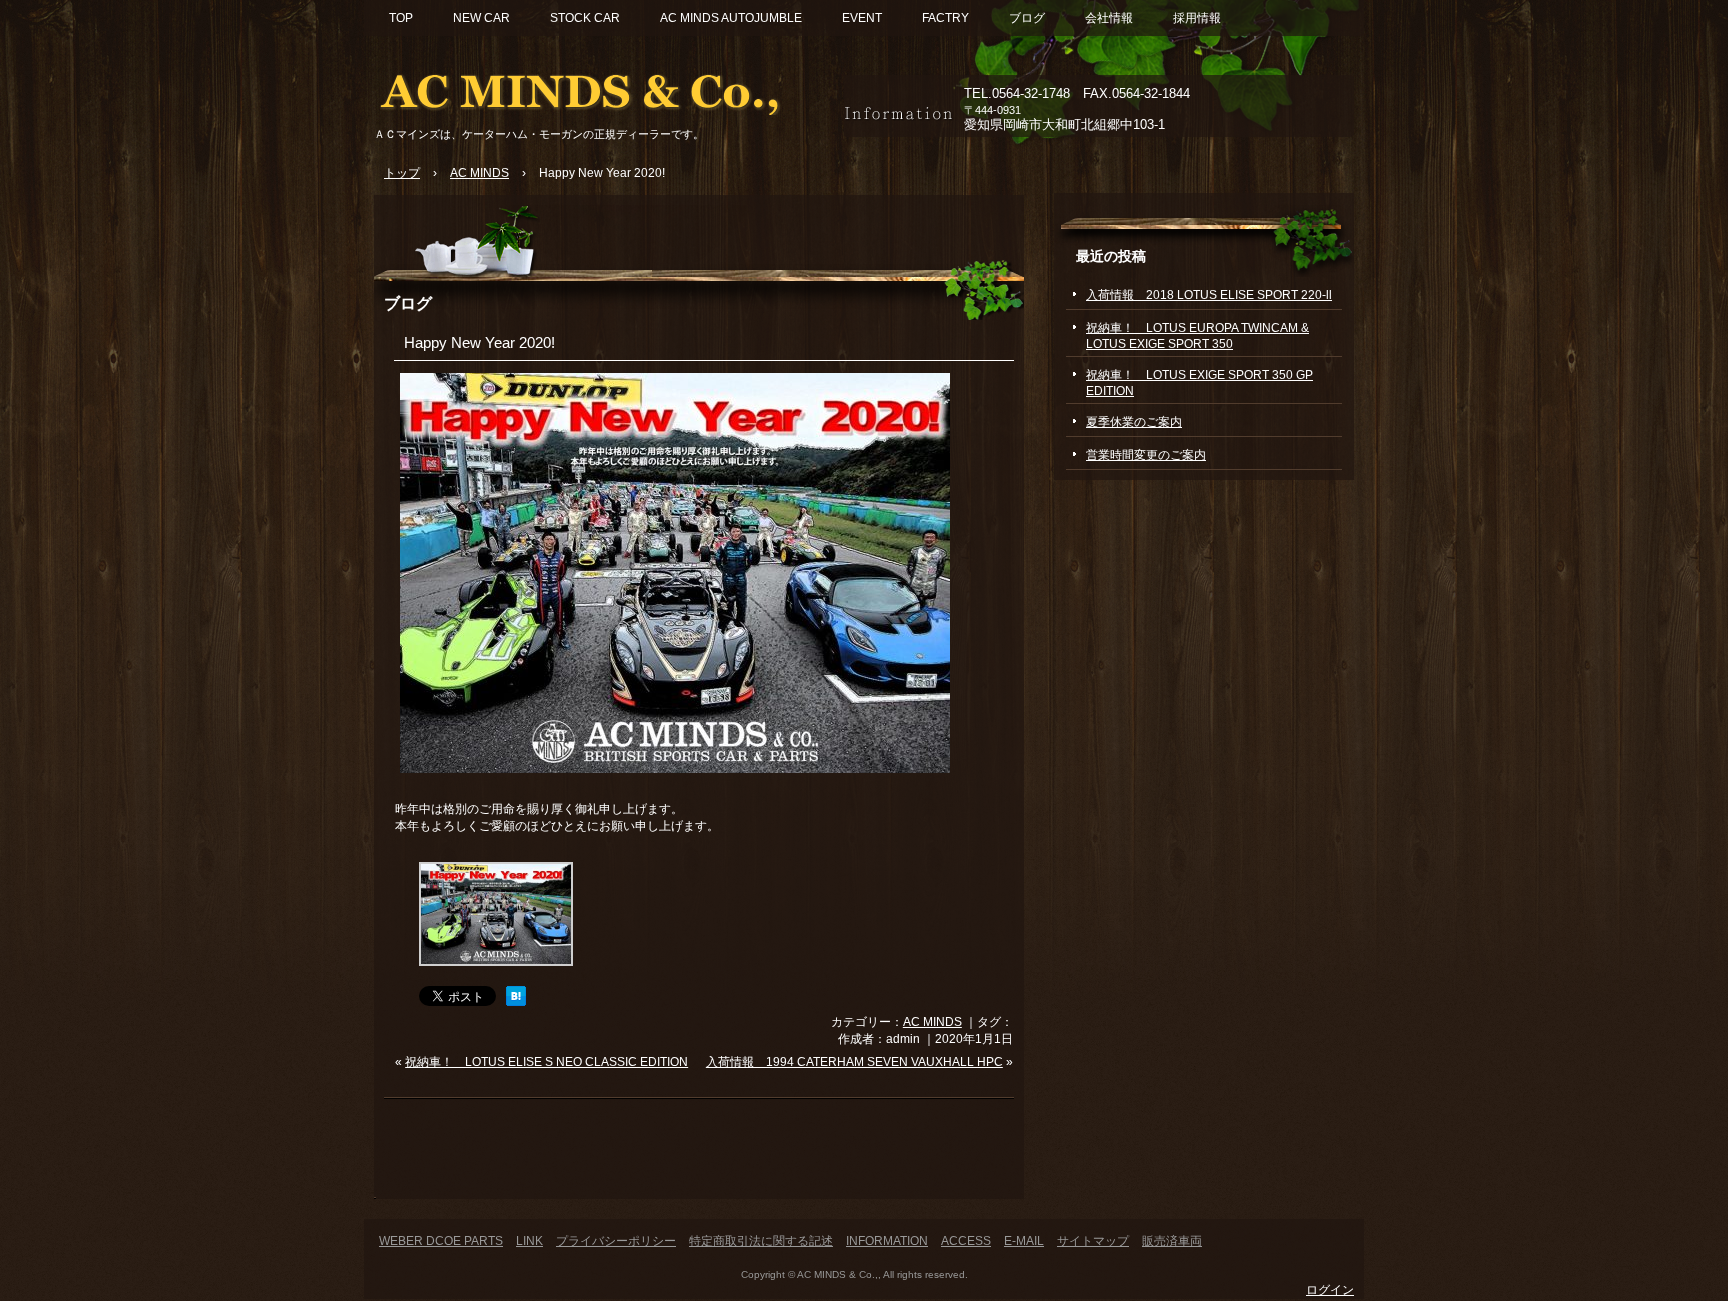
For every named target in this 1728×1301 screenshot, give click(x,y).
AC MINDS (932, 1022)
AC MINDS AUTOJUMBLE (731, 18)
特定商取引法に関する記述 (761, 1241)
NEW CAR (481, 18)
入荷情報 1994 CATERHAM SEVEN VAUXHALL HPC (854, 1062)
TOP (401, 18)
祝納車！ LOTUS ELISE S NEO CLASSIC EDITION (546, 1062)
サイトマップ (1093, 1241)
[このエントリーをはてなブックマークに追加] (516, 1002)
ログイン (1330, 1290)
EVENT (862, 18)
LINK (529, 1241)
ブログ (1027, 18)
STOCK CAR (585, 18)
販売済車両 (1172, 1241)
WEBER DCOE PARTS (441, 1241)
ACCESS (966, 1241)
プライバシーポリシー (616, 1241)
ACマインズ (604, 87)
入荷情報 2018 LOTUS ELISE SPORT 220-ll (1209, 295)
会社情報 (1109, 18)
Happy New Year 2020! (479, 342)
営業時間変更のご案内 (1146, 455)
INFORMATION (887, 1241)
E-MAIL (1024, 1241)
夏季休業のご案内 (1134, 422)
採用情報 (1197, 18)
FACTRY (945, 18)
